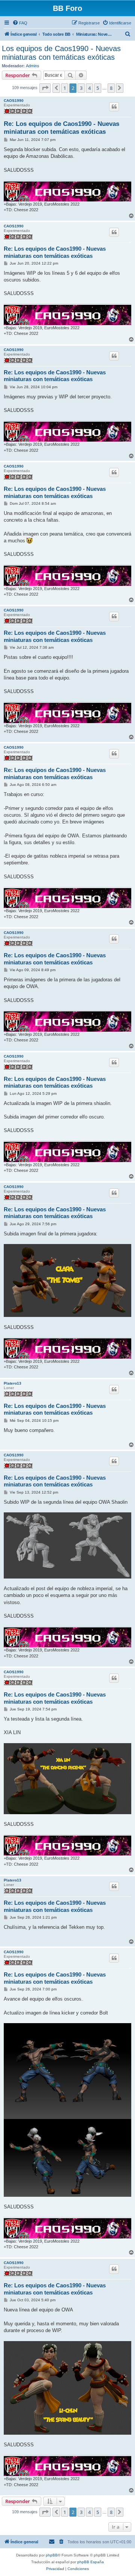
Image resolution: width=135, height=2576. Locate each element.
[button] (45, 88)
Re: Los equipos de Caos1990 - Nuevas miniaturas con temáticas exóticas (61, 128)
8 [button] (111, 88)
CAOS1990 (14, 101)
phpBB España (91, 2562)
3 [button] (81, 88)
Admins (33, 66)
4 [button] (89, 88)
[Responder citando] (114, 107)
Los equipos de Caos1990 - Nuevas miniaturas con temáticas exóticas (61, 53)
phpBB (52, 2555)
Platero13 (13, 1383)
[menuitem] (20, 23)
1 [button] (65, 88)
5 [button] (98, 88)
